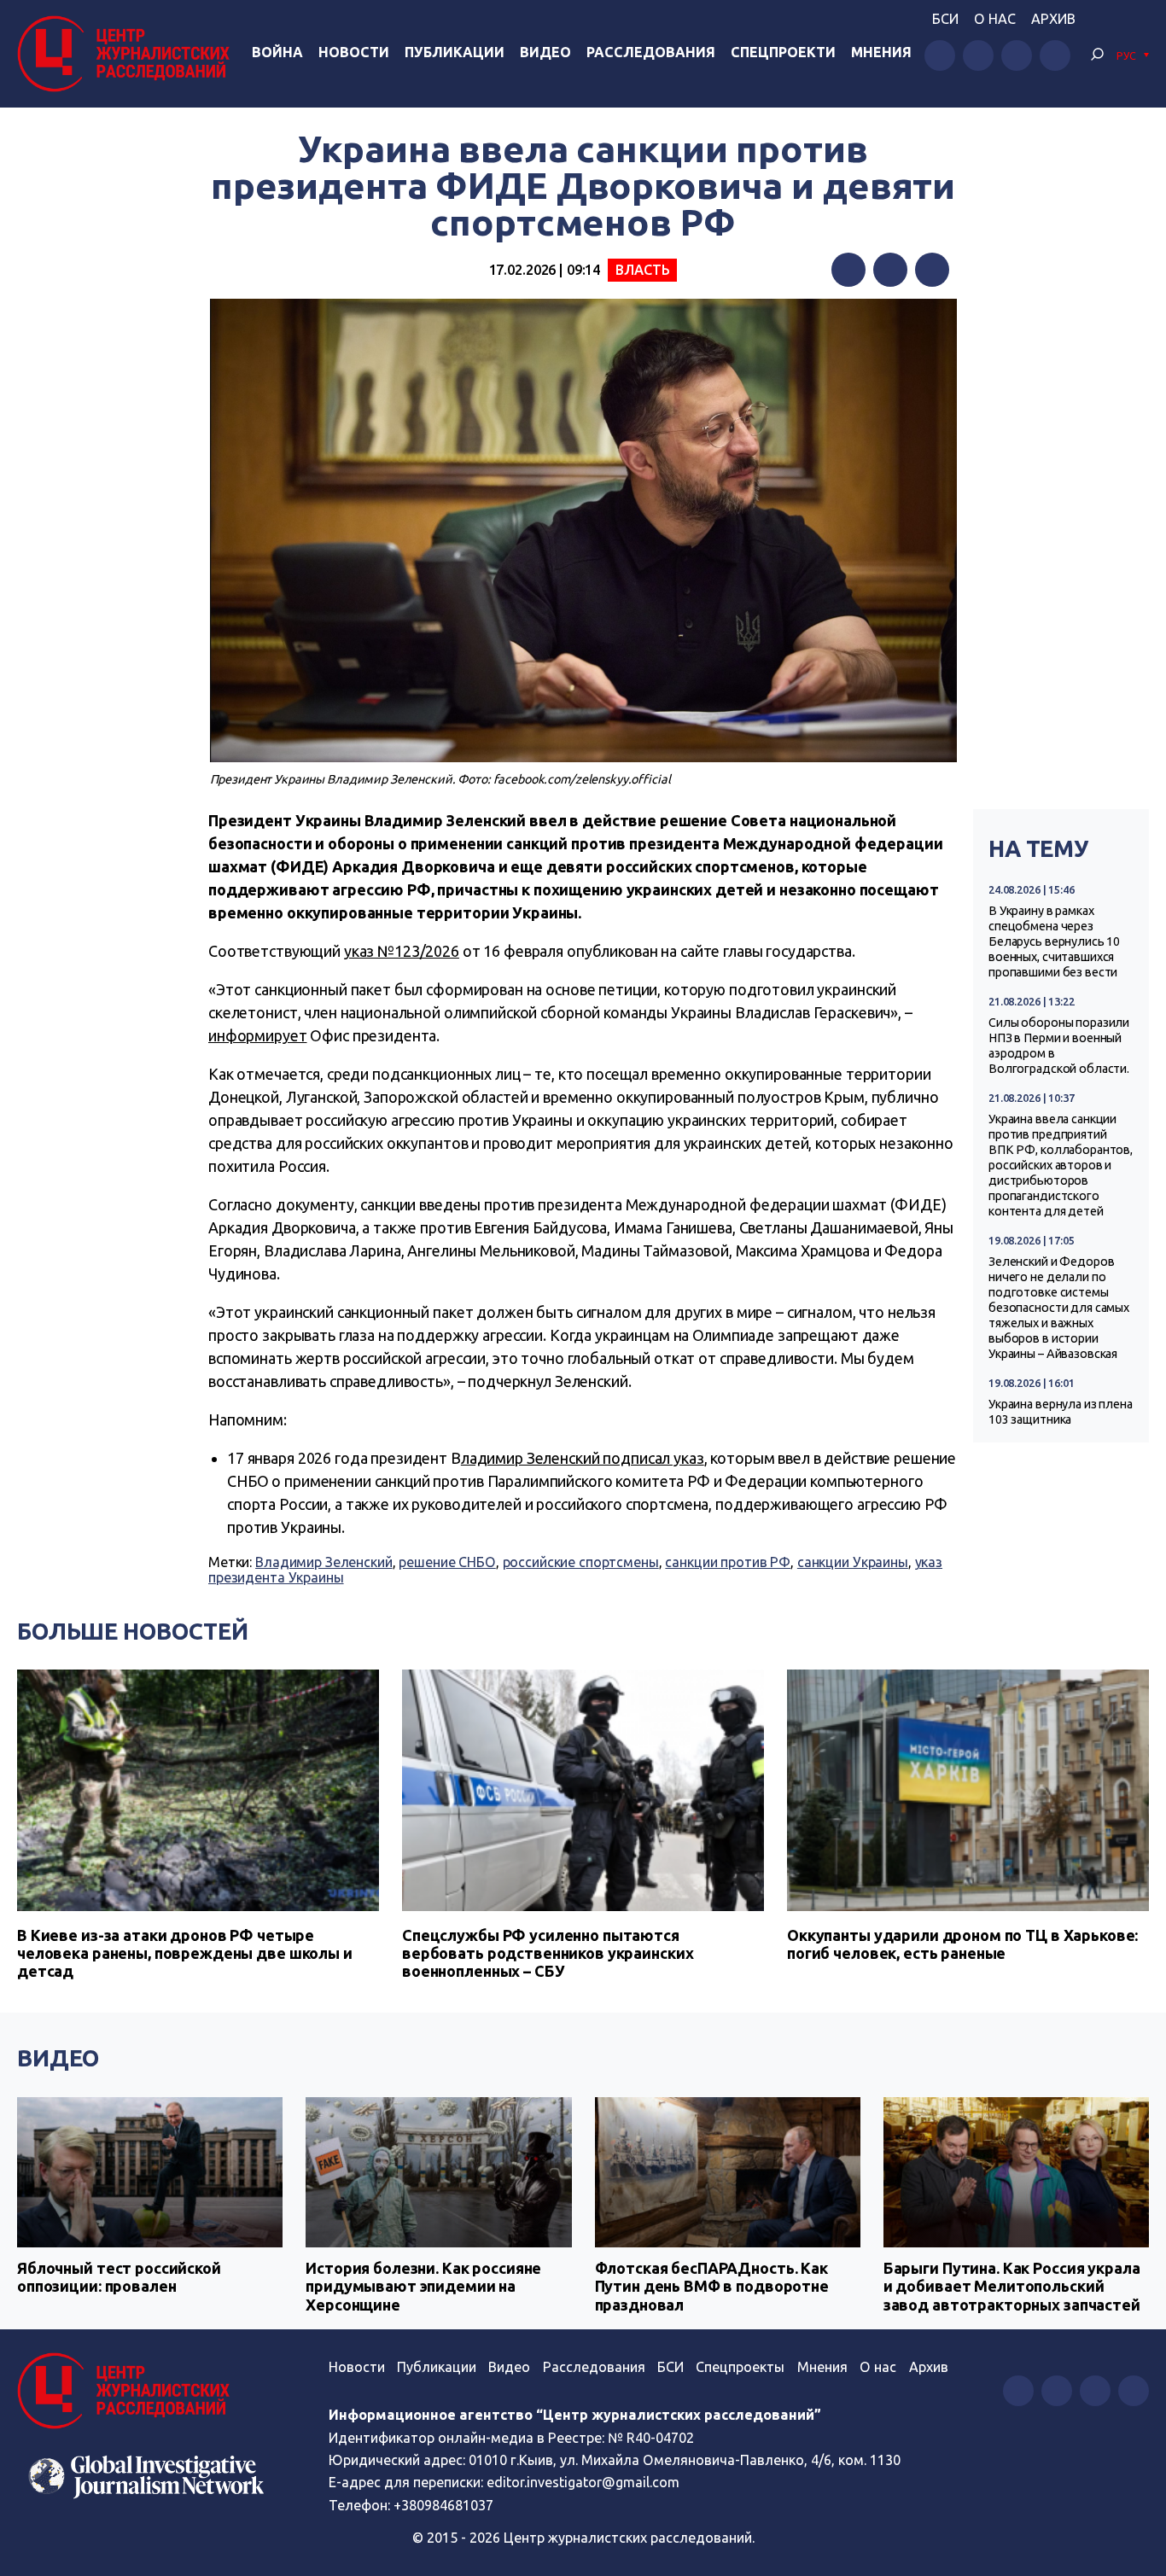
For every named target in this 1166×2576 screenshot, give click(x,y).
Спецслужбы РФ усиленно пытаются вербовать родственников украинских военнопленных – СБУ (548, 1953)
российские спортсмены (581, 1562)
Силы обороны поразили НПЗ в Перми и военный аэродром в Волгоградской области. (1059, 1046)
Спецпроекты (740, 2367)
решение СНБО (447, 1562)
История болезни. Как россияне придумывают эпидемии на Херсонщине (423, 2286)
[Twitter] (890, 270)
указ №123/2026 (402, 951)
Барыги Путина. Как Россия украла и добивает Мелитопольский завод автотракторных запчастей (1012, 2286)
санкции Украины (853, 1562)
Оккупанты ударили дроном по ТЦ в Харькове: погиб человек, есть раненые (962, 1944)
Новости (354, 52)
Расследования (651, 52)
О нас (995, 19)
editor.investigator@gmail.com (583, 2482)
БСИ (945, 19)
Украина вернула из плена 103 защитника (1061, 1412)
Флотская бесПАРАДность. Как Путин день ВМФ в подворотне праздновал (712, 2286)
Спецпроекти (783, 52)
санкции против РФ (728, 1562)
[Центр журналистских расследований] (128, 54)
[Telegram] (932, 270)
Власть (642, 270)
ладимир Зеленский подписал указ (583, 1458)
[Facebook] (848, 270)
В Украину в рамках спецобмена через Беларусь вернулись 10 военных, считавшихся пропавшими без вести (1054, 941)
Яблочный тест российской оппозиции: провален (119, 2277)
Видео (545, 52)
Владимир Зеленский (324, 1562)
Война (277, 52)
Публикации (455, 52)
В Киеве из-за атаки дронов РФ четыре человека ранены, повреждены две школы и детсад (185, 1953)
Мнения (881, 52)
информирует (258, 1035)
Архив (1053, 19)
